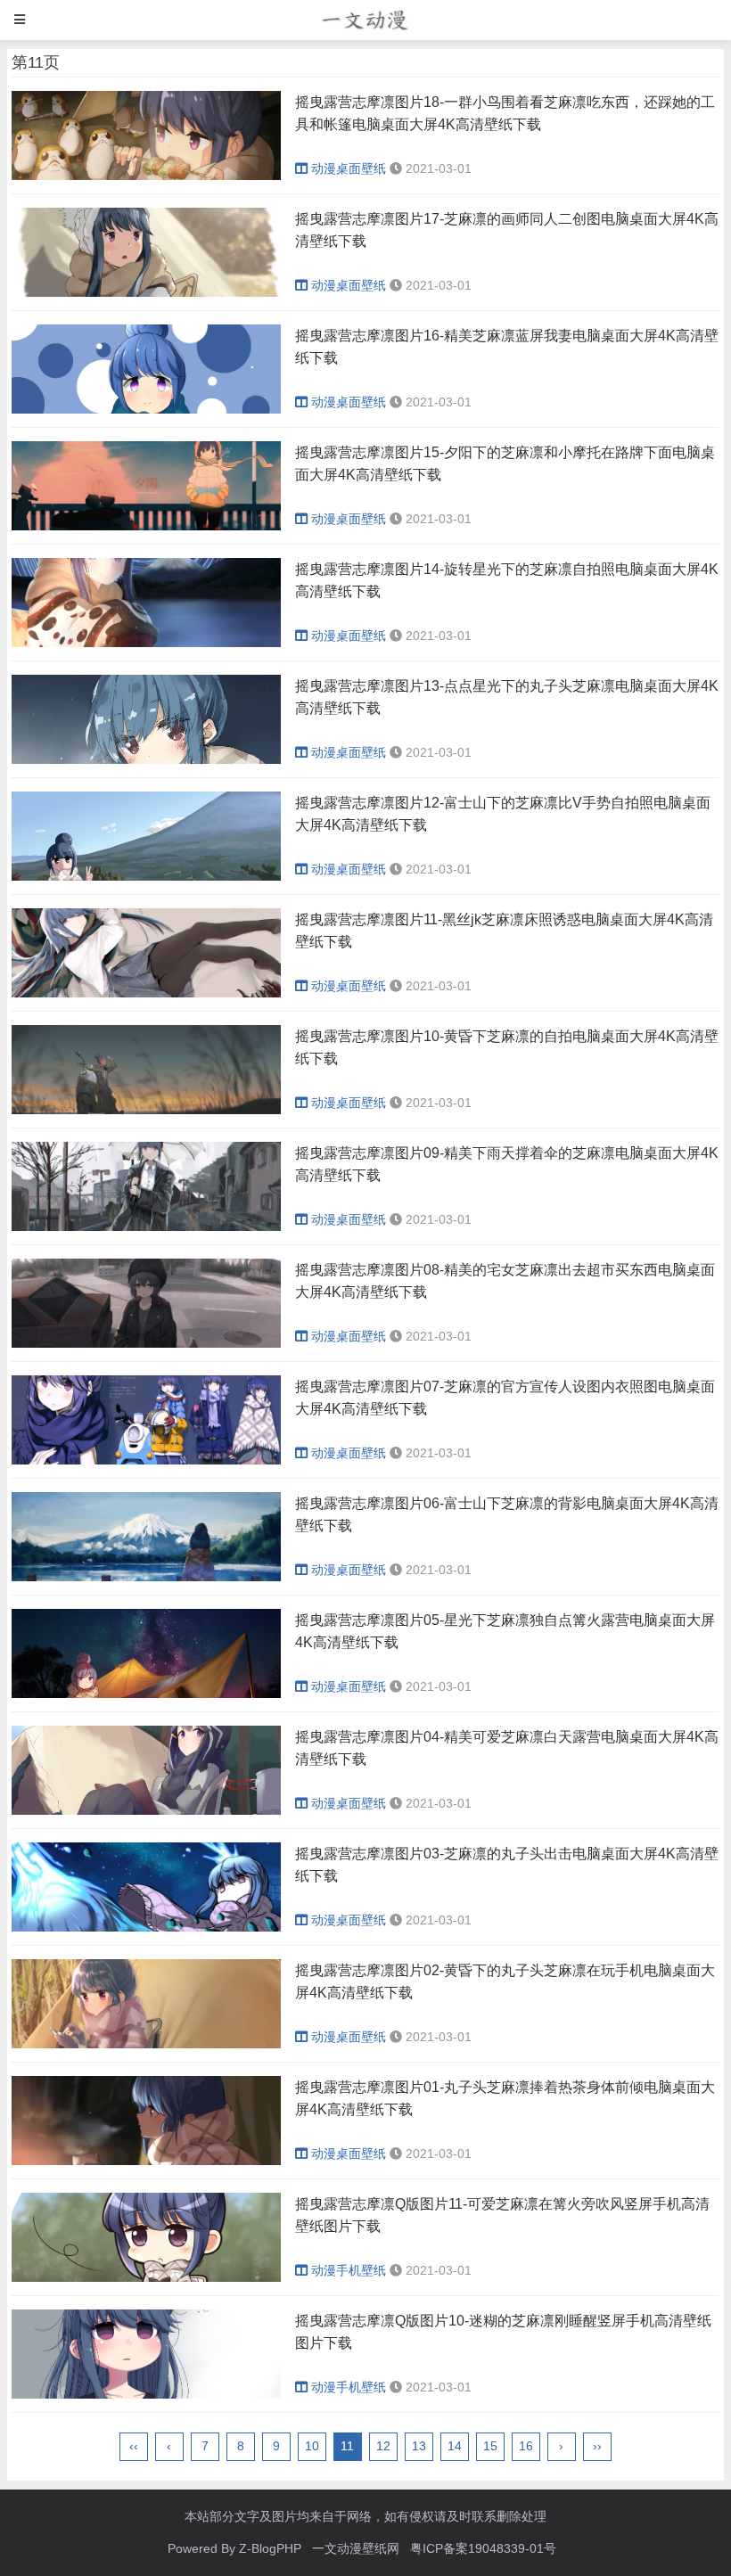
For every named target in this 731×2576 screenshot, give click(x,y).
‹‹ (134, 2446)
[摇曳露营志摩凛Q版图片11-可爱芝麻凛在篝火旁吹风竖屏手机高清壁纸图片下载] (146, 2277)
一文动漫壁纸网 (356, 2548)
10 (312, 2446)
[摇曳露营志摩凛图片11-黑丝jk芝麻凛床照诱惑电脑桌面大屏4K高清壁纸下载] (146, 993)
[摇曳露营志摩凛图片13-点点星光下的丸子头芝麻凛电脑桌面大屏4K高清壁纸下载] (146, 759)
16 (526, 2446)
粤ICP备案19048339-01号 (483, 2548)
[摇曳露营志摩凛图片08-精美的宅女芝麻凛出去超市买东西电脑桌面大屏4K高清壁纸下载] (146, 1343)
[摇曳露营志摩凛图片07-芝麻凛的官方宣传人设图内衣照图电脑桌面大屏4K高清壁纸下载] (146, 1460)
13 (419, 2446)
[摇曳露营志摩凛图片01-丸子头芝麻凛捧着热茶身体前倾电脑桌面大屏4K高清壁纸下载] (146, 2161)
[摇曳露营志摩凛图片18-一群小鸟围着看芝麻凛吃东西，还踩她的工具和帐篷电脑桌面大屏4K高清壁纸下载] (146, 176)
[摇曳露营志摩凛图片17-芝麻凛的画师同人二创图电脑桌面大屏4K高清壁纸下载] (146, 292)
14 (455, 2446)
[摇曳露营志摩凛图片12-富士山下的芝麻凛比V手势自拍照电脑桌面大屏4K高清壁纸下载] (146, 876)
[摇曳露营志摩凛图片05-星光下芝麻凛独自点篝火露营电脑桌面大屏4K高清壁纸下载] (146, 1694)
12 (383, 2446)
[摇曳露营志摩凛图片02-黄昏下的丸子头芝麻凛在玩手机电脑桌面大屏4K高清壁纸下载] (146, 2044)
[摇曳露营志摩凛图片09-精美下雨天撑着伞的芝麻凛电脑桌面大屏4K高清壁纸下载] (146, 1226)
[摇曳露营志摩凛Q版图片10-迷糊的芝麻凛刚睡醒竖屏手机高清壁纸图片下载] (146, 2394)
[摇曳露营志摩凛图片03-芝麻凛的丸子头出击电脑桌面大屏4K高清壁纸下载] (146, 1927)
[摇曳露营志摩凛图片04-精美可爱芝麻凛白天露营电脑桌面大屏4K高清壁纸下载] (146, 1810)
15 (490, 2446)
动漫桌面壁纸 (349, 168)
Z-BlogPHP (270, 2548)
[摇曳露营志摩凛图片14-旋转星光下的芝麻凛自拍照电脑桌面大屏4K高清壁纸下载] (146, 643)
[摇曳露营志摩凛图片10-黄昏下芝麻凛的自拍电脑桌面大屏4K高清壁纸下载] (146, 1110)
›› (597, 2446)
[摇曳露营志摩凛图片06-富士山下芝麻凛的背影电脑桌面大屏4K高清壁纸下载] (146, 1577)
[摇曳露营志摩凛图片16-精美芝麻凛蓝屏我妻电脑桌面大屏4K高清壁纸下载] (146, 409)
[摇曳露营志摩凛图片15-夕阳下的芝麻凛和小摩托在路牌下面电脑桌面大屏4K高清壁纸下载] (146, 526)
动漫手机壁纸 (349, 2270)
